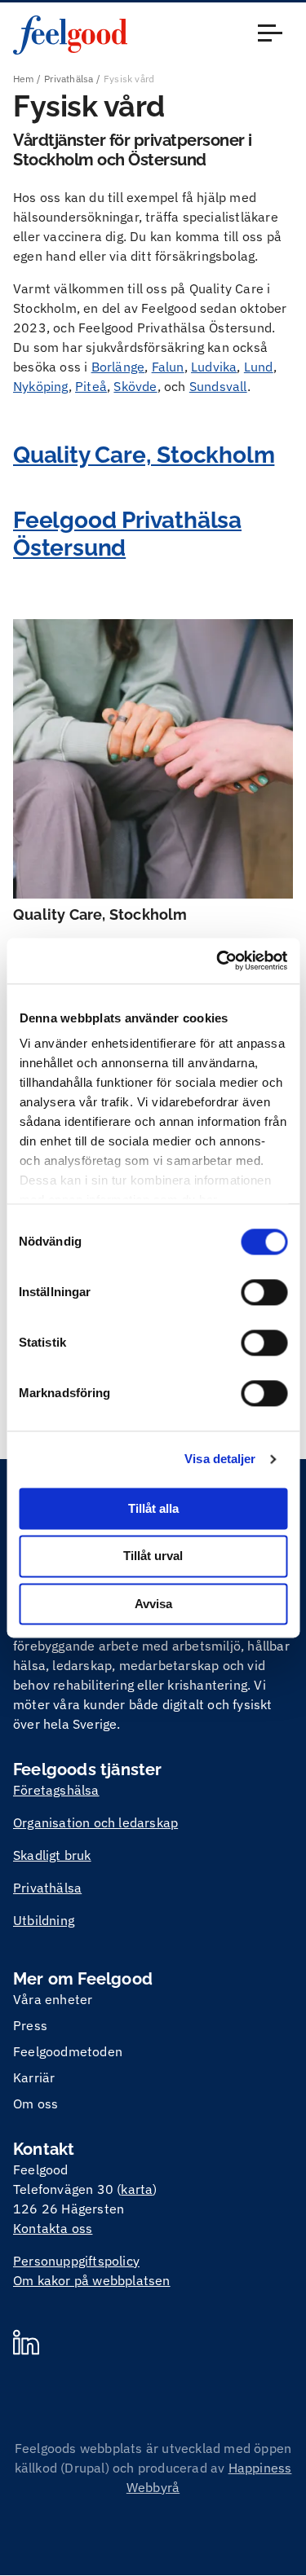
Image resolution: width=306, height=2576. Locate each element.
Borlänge (118, 367)
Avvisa (153, 1604)
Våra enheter (53, 1999)
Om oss (35, 2103)
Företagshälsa (56, 1790)
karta (137, 2189)
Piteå (91, 386)
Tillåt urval (153, 1556)
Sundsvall (218, 386)
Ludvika (214, 367)
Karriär (34, 2077)
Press (30, 2025)
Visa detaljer (220, 1459)
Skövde (135, 386)
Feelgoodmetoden (68, 2051)
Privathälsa (69, 79)
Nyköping (41, 386)
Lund (259, 367)
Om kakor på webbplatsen (92, 2280)
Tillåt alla (153, 1508)
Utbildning (44, 1920)
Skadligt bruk (52, 1855)
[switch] (264, 1292)
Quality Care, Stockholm (144, 455)
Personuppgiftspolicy (76, 2261)
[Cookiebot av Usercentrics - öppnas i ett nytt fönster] (218, 961)
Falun (168, 367)
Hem (24, 79)
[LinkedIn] (26, 2345)
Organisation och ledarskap (95, 1822)
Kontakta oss (53, 2228)
